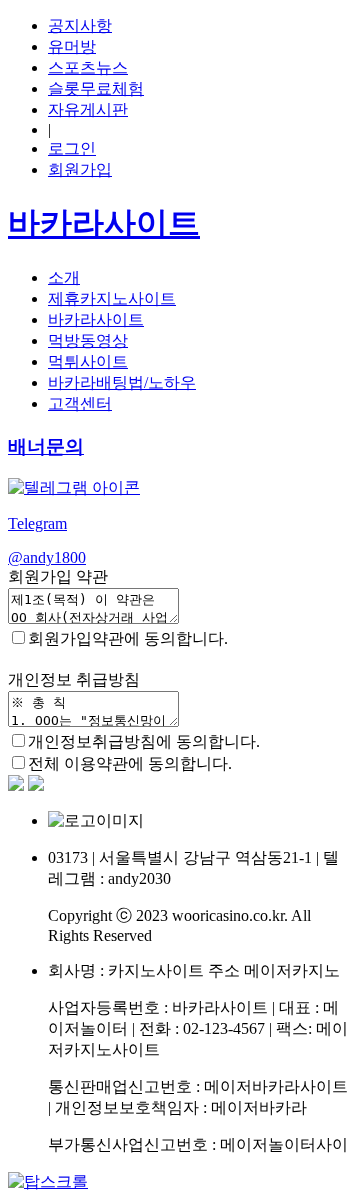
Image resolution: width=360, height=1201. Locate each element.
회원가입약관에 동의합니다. (128, 638)
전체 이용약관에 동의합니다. (130, 763)
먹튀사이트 (88, 361)
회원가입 (80, 169)
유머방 (72, 46)
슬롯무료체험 (96, 88)
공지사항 (80, 25)
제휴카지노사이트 (112, 298)
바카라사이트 (96, 319)
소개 (64, 277)
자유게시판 (88, 109)
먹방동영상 (88, 340)
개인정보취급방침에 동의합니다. (144, 741)
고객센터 (80, 403)
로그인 (72, 148)
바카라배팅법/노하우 (122, 382)
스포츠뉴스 (88, 67)
